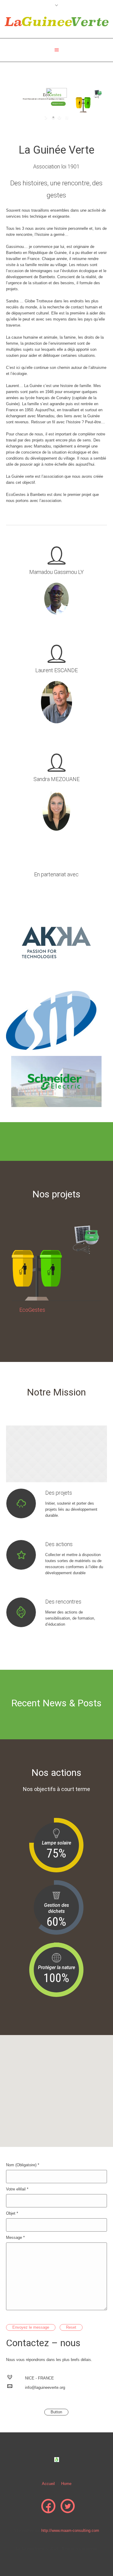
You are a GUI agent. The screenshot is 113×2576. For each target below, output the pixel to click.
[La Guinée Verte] (56, 21)
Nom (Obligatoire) (23, 2165)
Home (66, 2484)
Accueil (48, 2484)
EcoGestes (32, 1310)
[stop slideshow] (66, 117)
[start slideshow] (47, 117)
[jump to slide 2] (59, 117)
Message (15, 2237)
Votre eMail (17, 2189)
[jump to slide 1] (53, 117)
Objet (12, 2213)
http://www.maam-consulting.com (70, 2530)
